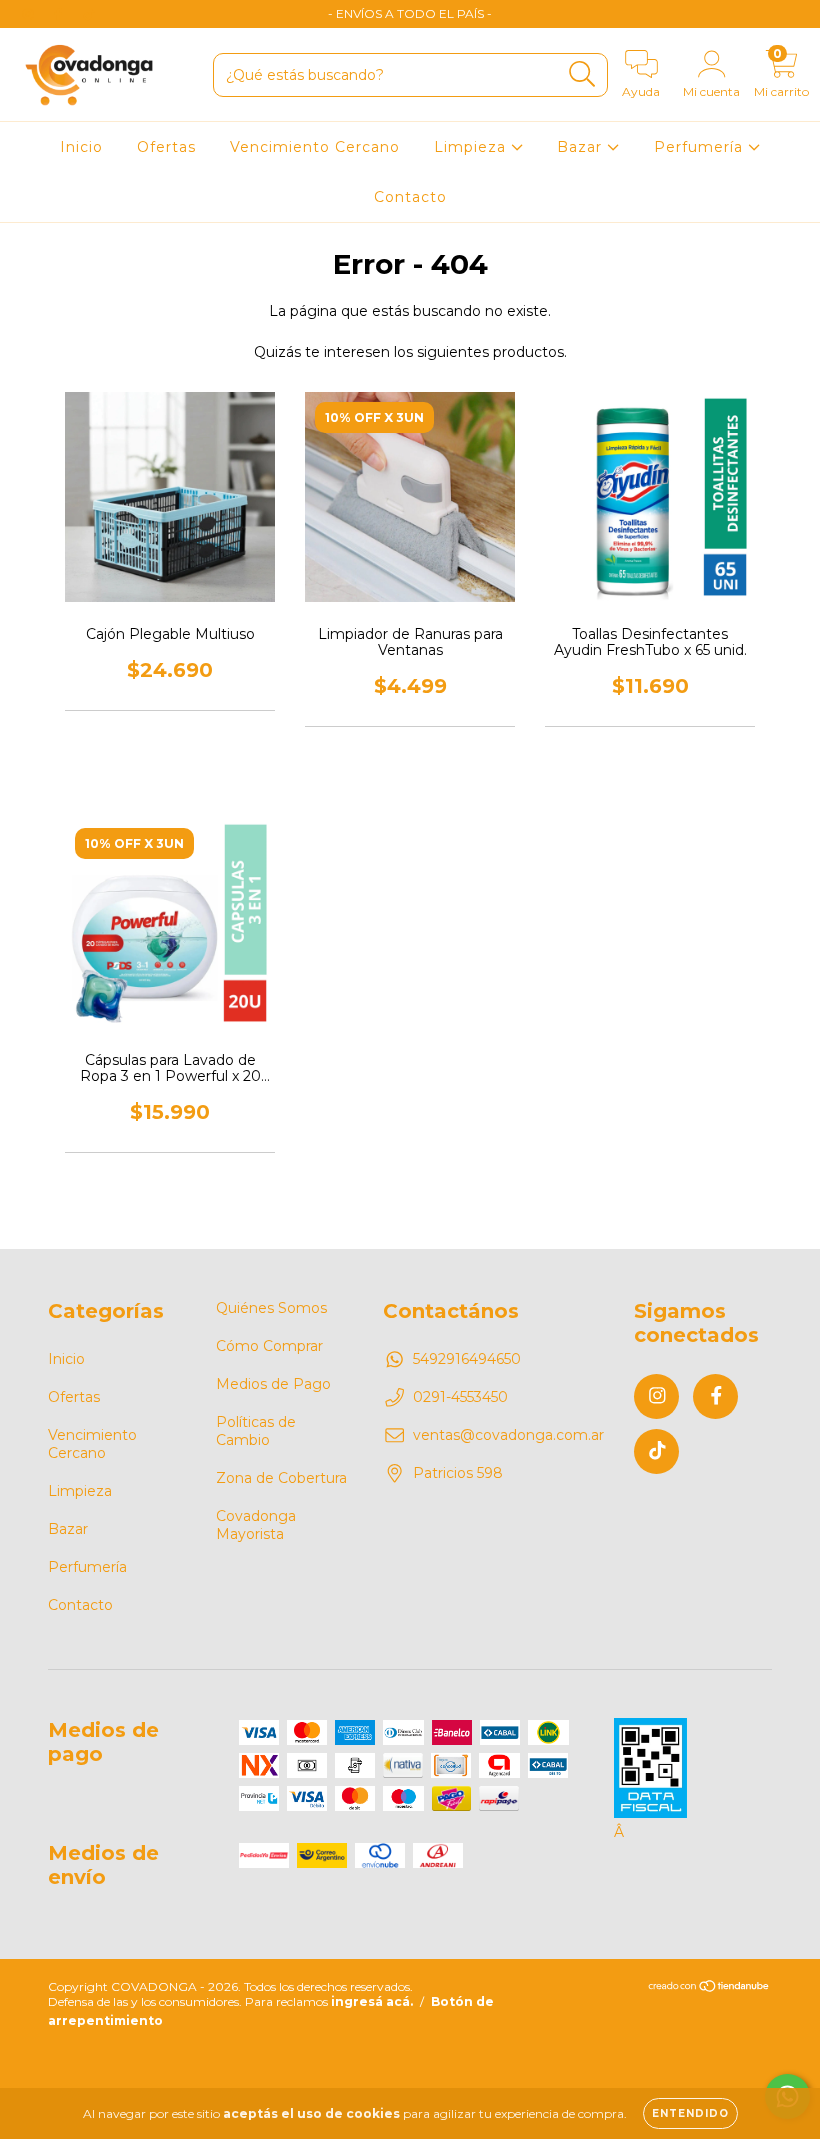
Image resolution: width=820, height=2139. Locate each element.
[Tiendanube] (709, 1988)
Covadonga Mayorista (256, 1525)
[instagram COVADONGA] (30, 14)
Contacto (410, 197)
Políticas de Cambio (256, 1431)
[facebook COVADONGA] (60, 14)
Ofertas (166, 147)
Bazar (582, 147)
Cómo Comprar (269, 1346)
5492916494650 (467, 1359)
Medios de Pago (273, 1384)
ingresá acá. (372, 2001)
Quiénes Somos (271, 1308)
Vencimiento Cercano (315, 147)
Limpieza (472, 147)
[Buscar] (582, 74)
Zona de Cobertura (281, 1478)
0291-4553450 (460, 1397)
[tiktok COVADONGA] (89, 14)
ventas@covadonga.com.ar (508, 1435)
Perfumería (701, 147)
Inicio (81, 147)
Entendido (690, 2113)
